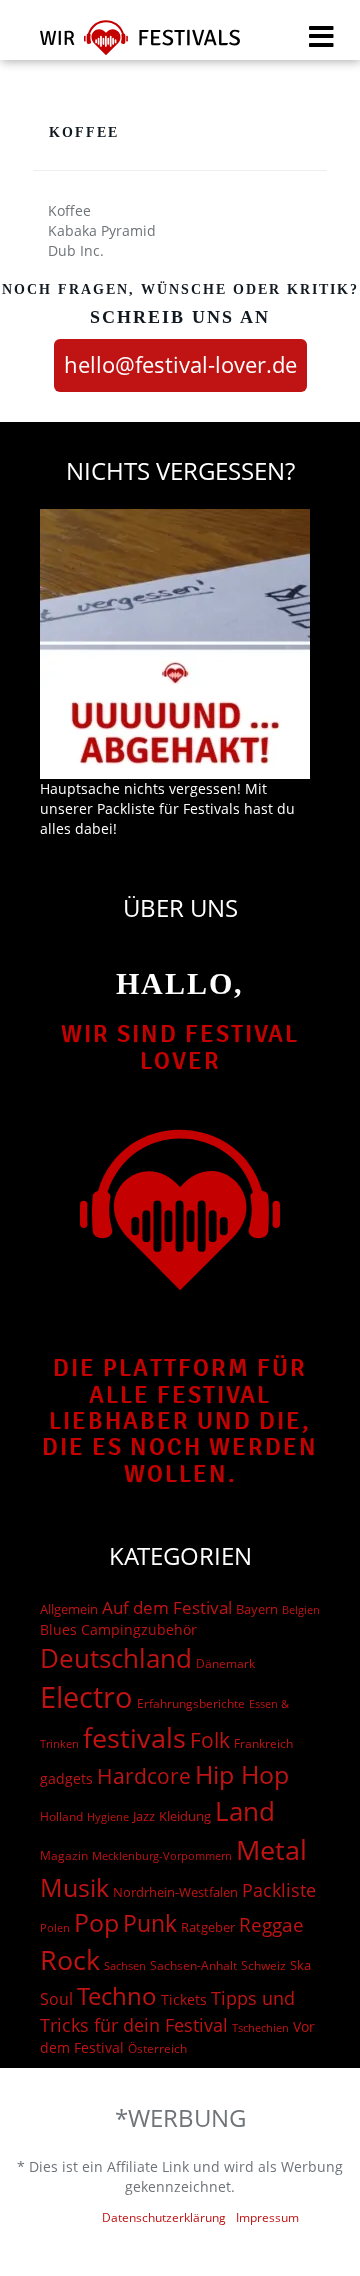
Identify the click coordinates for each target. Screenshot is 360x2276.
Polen (55, 1927)
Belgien (301, 1609)
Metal (271, 1849)
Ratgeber (208, 1927)
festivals (134, 1737)
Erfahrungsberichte (191, 1703)
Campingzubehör (139, 1629)
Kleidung (185, 1816)
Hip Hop (242, 1774)
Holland (61, 1816)
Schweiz (263, 1965)
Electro (86, 1697)
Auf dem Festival (167, 1607)
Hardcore (144, 1775)
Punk (150, 1923)
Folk (210, 1740)
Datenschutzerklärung (164, 2217)
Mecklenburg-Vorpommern (162, 1856)
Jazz (144, 1816)
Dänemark (225, 1663)
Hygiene (108, 1816)
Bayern (257, 1609)
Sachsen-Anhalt (193, 1965)
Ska (300, 1965)
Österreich (157, 2048)
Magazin (64, 1855)
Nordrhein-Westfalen (175, 1892)
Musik (74, 1887)
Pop (96, 1922)
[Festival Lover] (127, 44)
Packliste (279, 1890)
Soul (56, 1999)
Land (245, 1811)
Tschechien (260, 2027)
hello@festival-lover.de (180, 364)
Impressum (267, 2217)
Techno (117, 1995)
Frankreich (263, 1743)
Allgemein (69, 1609)
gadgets (66, 1778)
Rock (70, 1960)
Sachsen (125, 1965)
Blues (58, 1629)
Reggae (271, 1925)
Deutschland (116, 1658)
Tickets (184, 1999)
